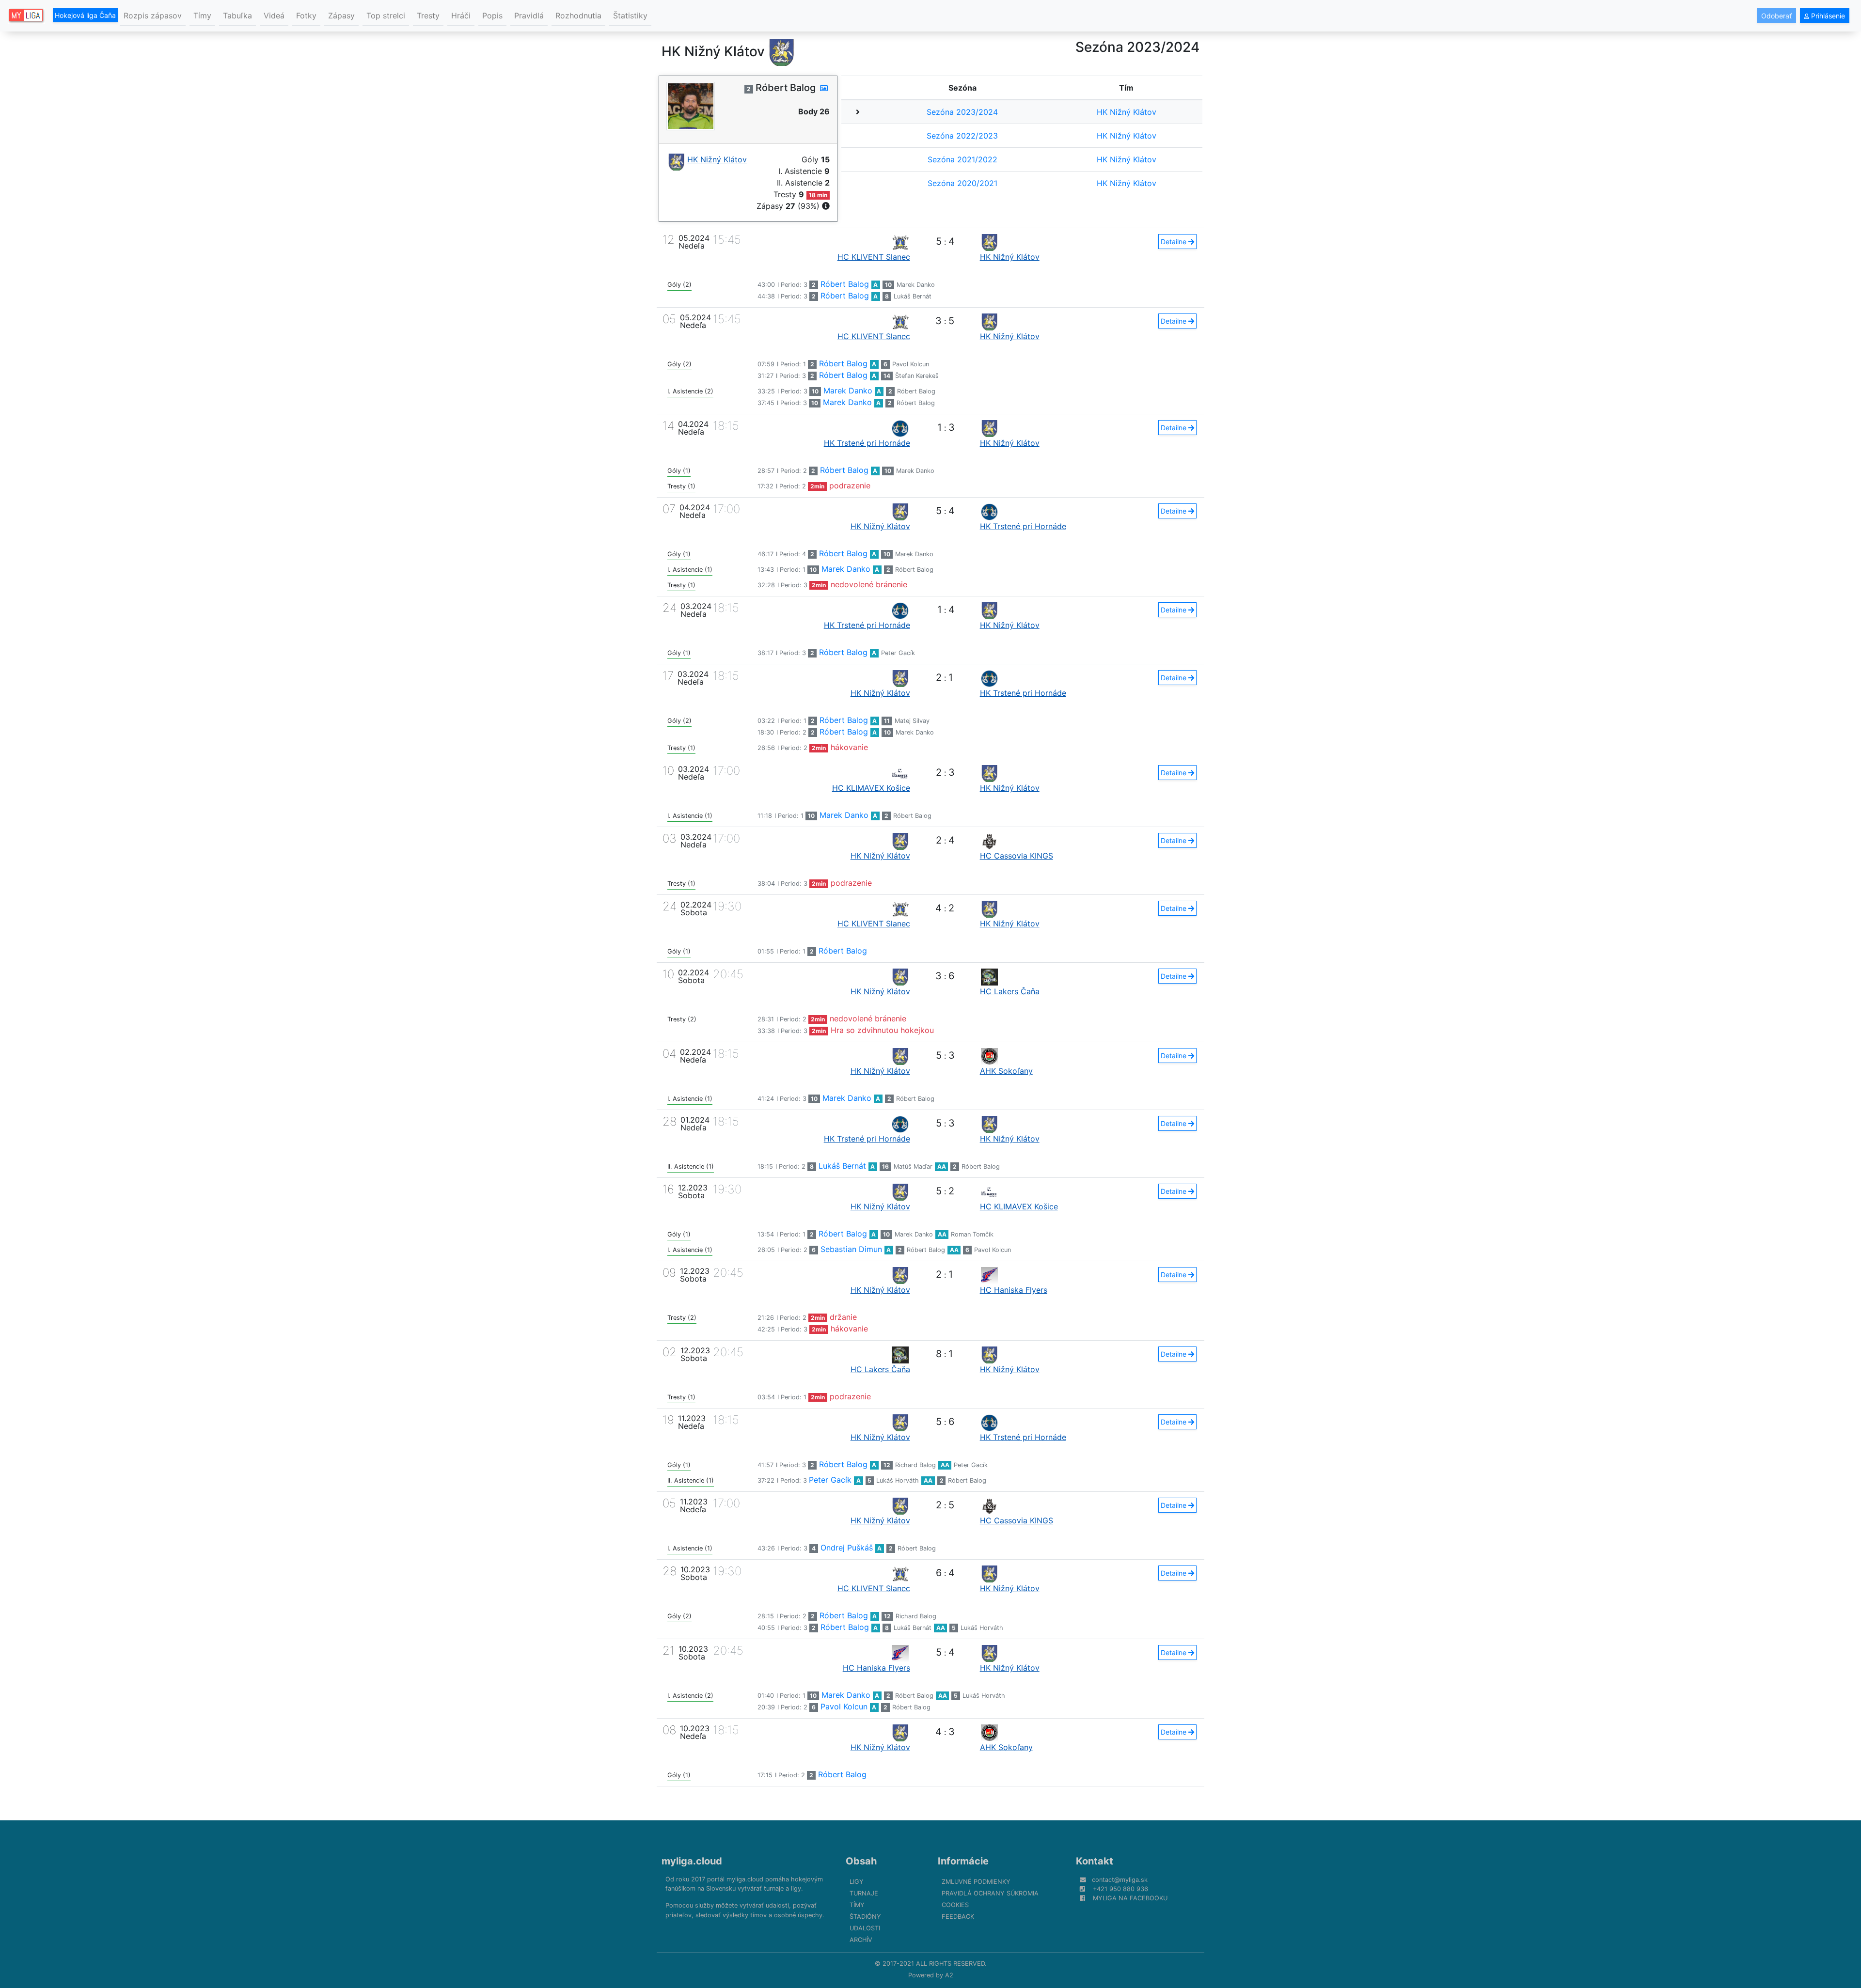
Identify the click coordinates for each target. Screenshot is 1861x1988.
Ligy (857, 1882)
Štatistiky (630, 16)
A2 (949, 1975)
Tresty (428, 16)
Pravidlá (529, 16)
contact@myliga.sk (1120, 1880)
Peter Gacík (898, 653)
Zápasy (341, 16)
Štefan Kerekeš (917, 376)
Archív (861, 1940)
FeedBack (958, 1917)
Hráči (461, 16)
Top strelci (386, 16)
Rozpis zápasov (153, 16)
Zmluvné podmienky (976, 1882)
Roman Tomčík (972, 1234)
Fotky (306, 16)
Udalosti (865, 1928)
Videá (274, 16)
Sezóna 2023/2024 (962, 112)
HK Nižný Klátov (1127, 112)
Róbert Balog (845, 284)
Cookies (955, 1905)
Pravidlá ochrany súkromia (990, 1893)
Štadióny (865, 1917)
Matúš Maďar (913, 1166)
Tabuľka (237, 16)
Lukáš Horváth (898, 1480)
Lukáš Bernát (913, 296)
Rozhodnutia (578, 16)
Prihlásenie (1827, 16)
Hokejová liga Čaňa (85, 15)
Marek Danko (916, 285)
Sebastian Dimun (851, 1249)
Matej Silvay (912, 721)
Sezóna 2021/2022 (962, 159)
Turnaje (864, 1893)
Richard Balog (915, 1465)
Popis (492, 16)
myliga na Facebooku (1130, 1898)
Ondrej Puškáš (847, 1548)
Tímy (202, 16)
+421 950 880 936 (1120, 1889)
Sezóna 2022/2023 (962, 136)
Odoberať (1776, 16)
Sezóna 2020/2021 (962, 183)
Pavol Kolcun (911, 364)
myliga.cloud (692, 1861)
